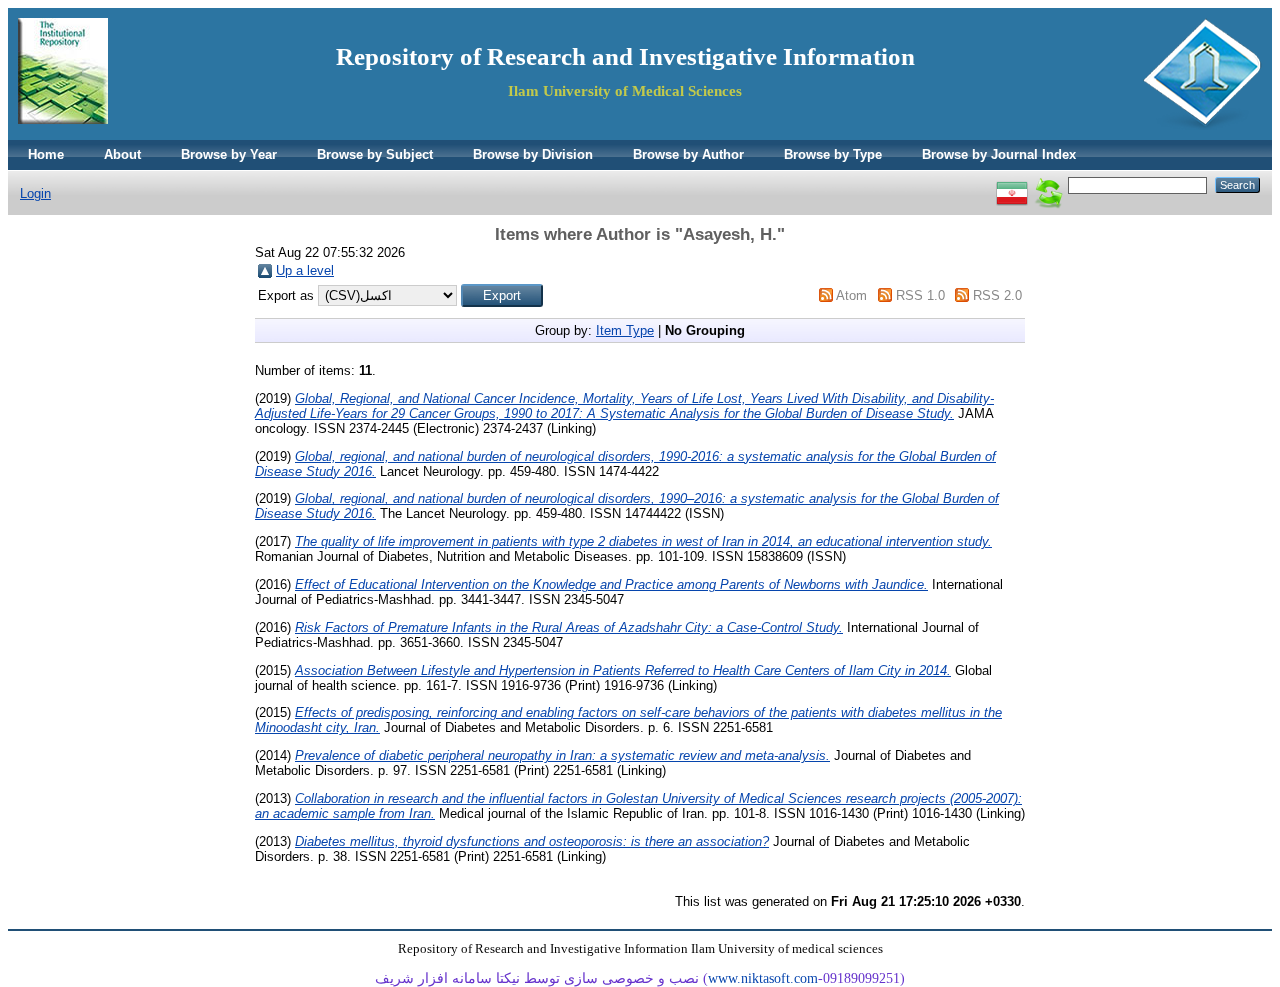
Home (46, 154)
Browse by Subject (375, 154)
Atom (851, 295)
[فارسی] (1012, 184)
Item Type (625, 330)
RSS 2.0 (997, 295)
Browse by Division (533, 154)
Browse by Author (688, 154)
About (122, 154)
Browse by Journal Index (999, 154)
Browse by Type (833, 154)
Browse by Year (229, 154)
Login (35, 193)
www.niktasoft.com (763, 978)
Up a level (305, 270)
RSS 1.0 (920, 295)
